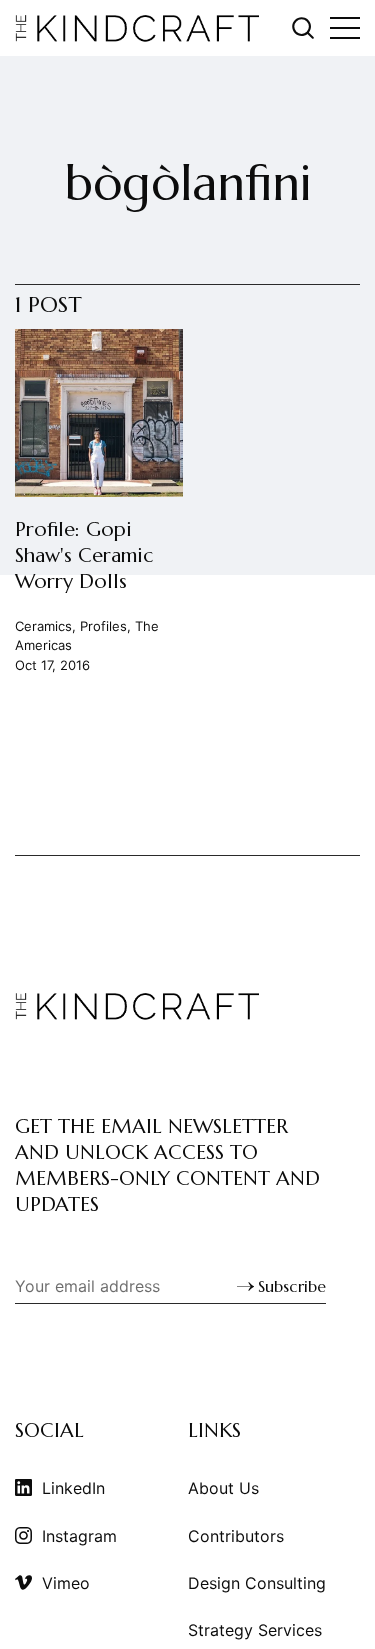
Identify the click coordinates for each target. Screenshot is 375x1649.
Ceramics (43, 626)
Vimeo (66, 1583)
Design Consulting (257, 1583)
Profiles (103, 626)
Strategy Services (255, 1630)
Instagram (79, 1536)
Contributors (236, 1536)
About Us (223, 1488)
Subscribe (292, 1286)
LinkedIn (73, 1488)
